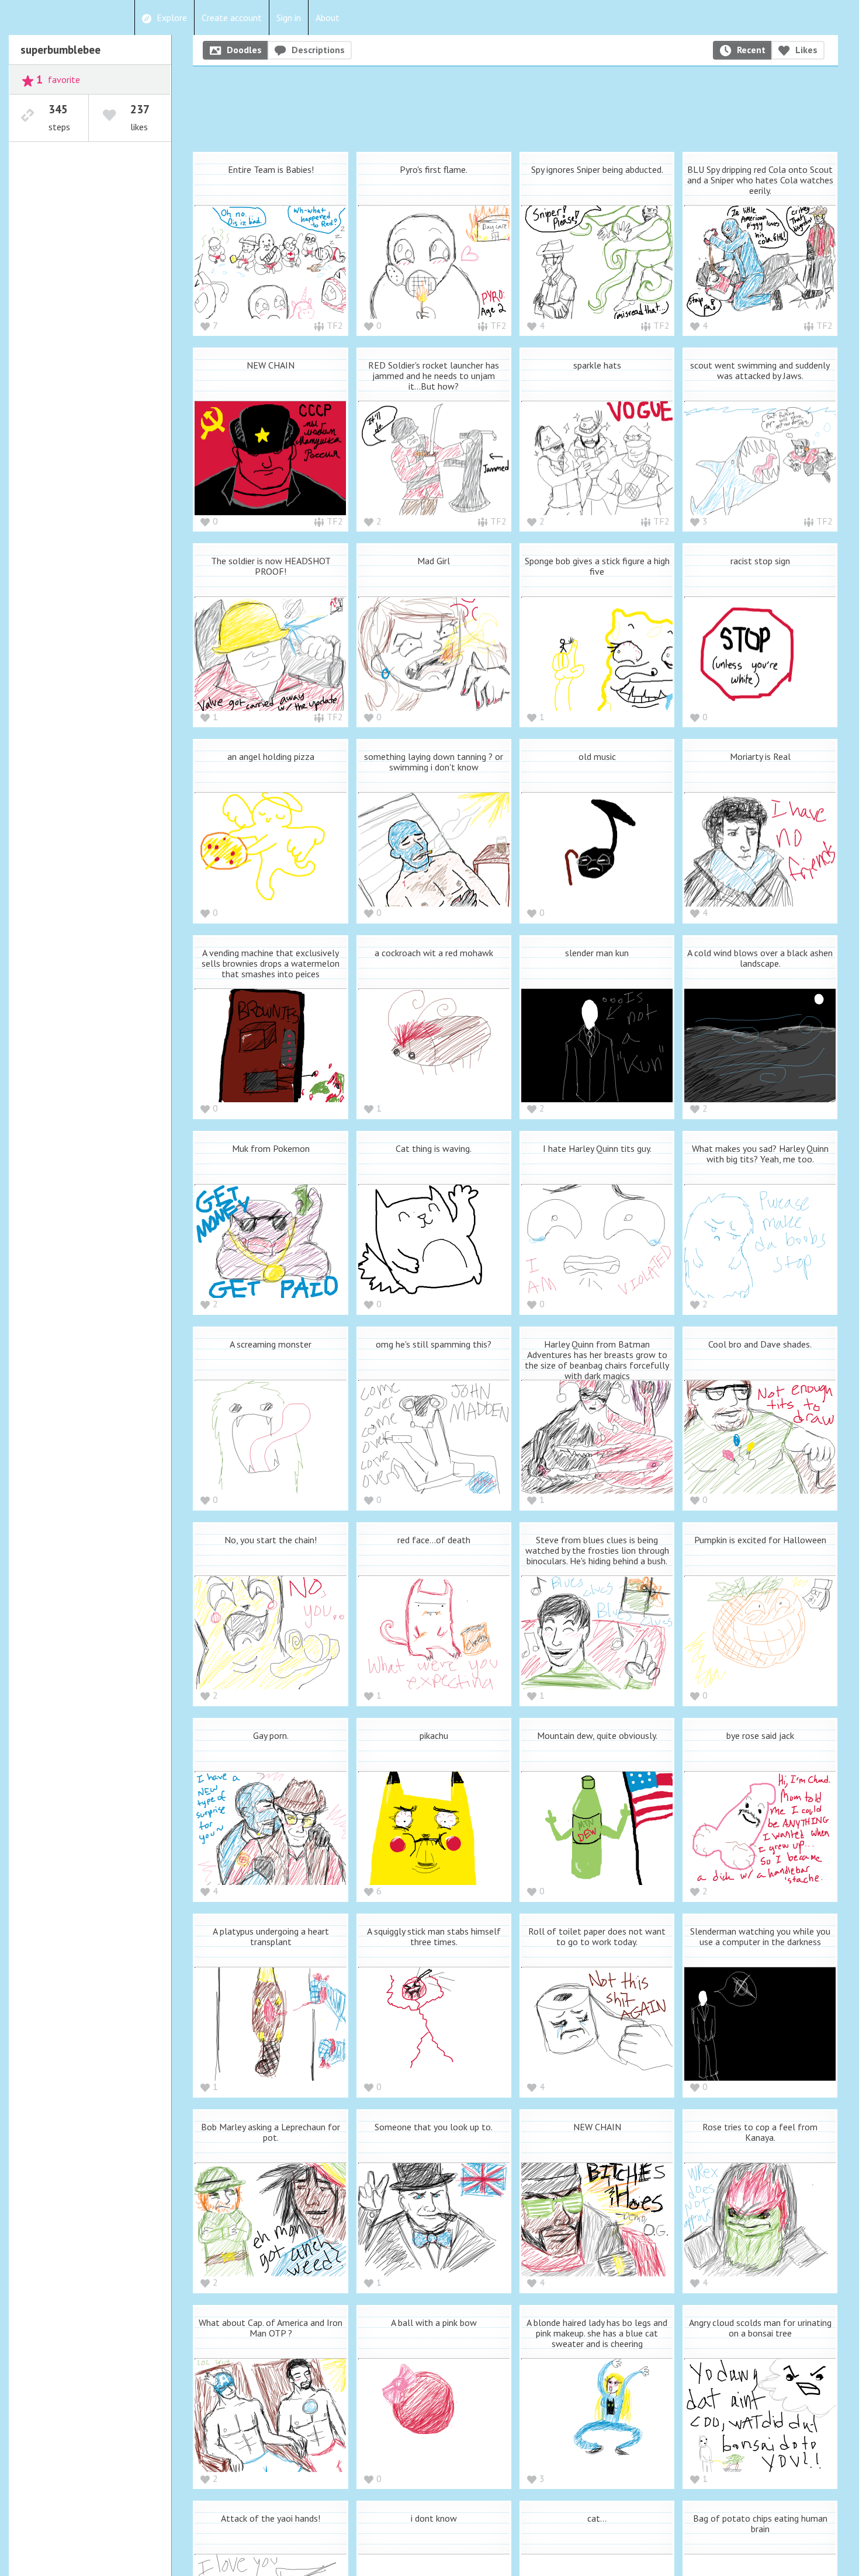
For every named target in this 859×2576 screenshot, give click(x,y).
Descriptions (318, 50)
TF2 (335, 325)
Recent (751, 50)
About (328, 18)
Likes (806, 50)
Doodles (244, 50)
